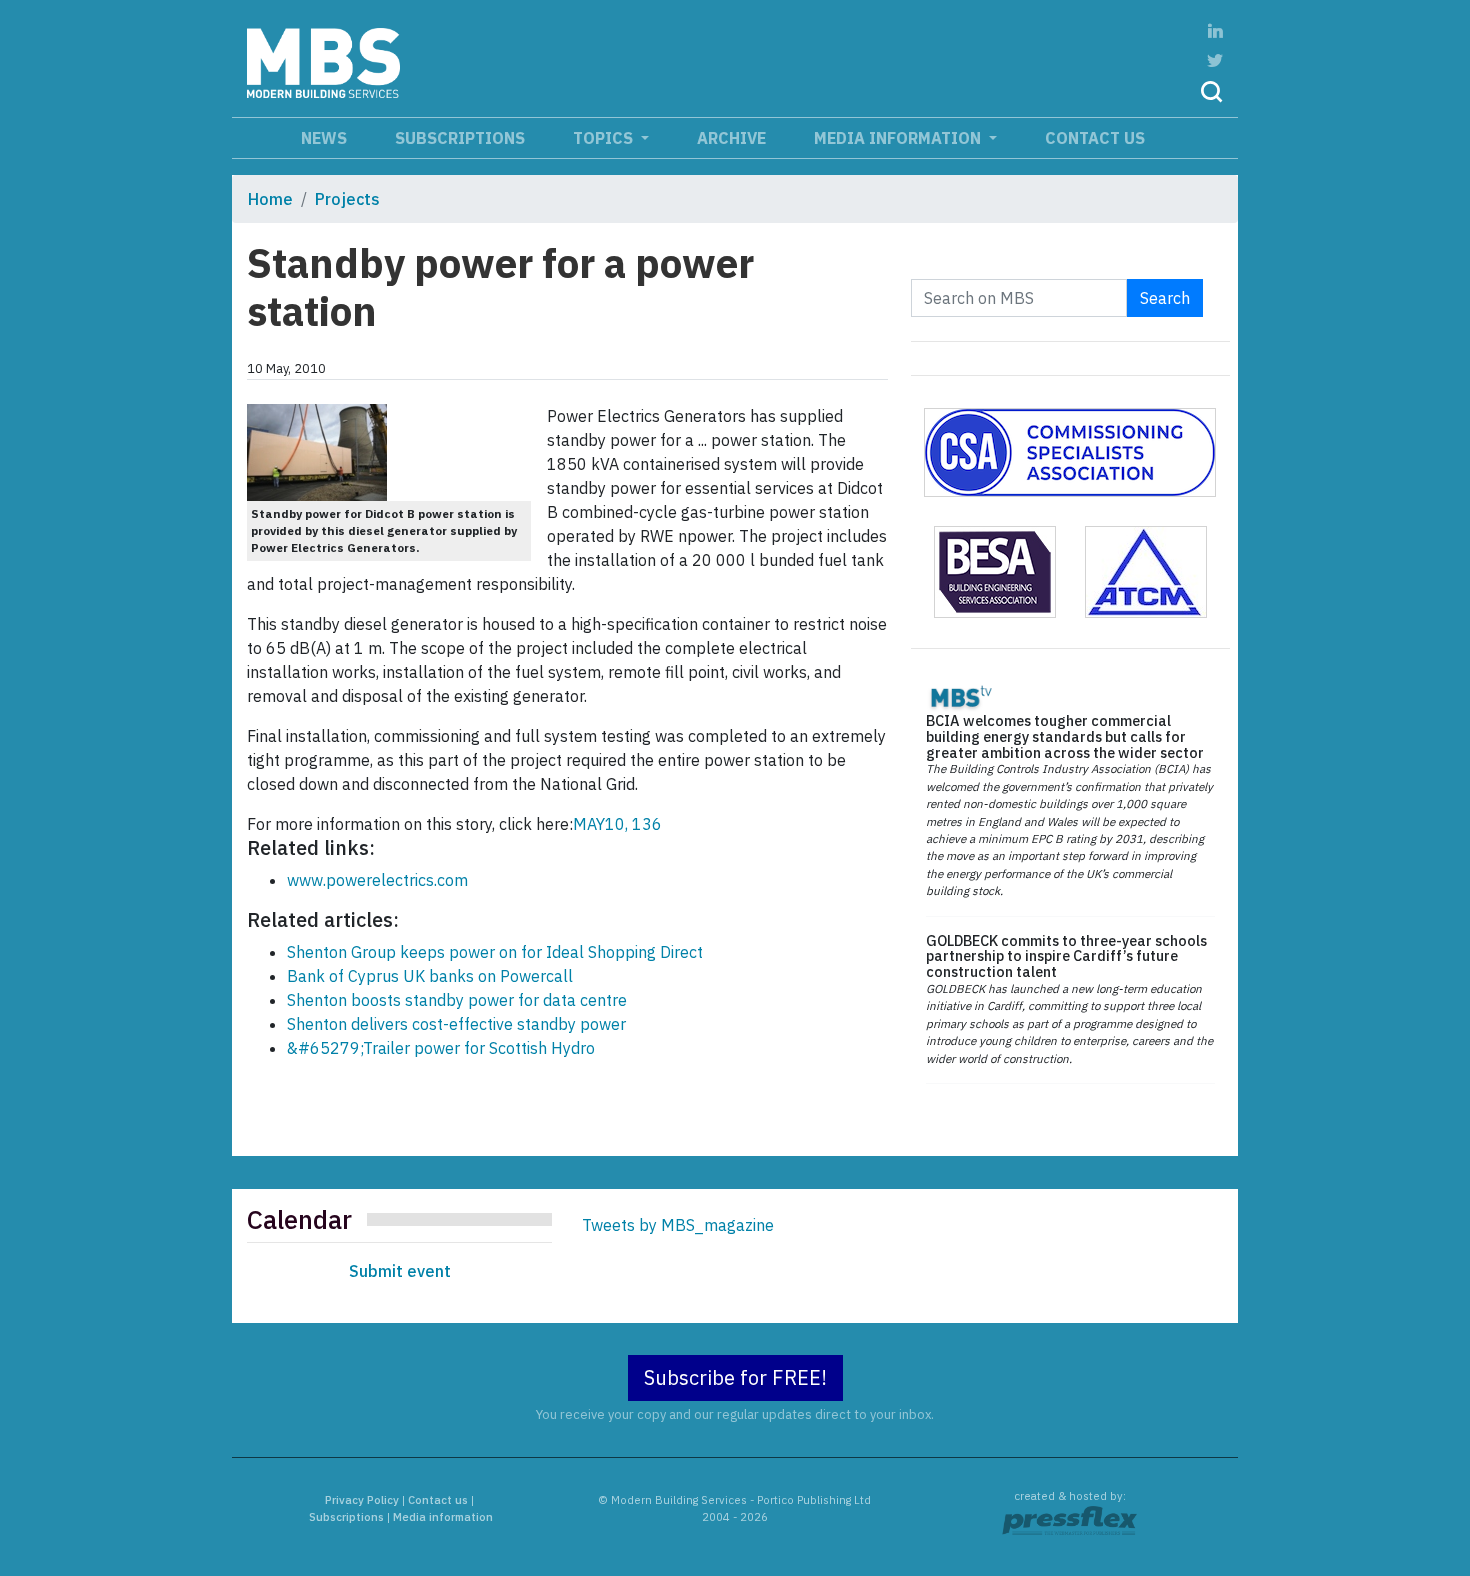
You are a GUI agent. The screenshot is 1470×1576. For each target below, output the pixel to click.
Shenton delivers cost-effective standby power (456, 1024)
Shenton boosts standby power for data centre (457, 1000)
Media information (899, 138)
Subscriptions (460, 138)
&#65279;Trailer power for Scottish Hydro (441, 1048)
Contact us (1095, 138)
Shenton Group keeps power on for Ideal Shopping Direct (495, 952)
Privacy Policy (362, 1500)
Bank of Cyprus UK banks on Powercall (430, 976)
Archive (731, 138)
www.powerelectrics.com (377, 880)
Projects (347, 199)
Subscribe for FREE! (735, 1377)
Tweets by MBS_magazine (678, 1225)
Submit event (400, 1271)
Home (270, 199)
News (324, 138)
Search (1165, 298)
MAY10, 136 (617, 824)
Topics (605, 138)
